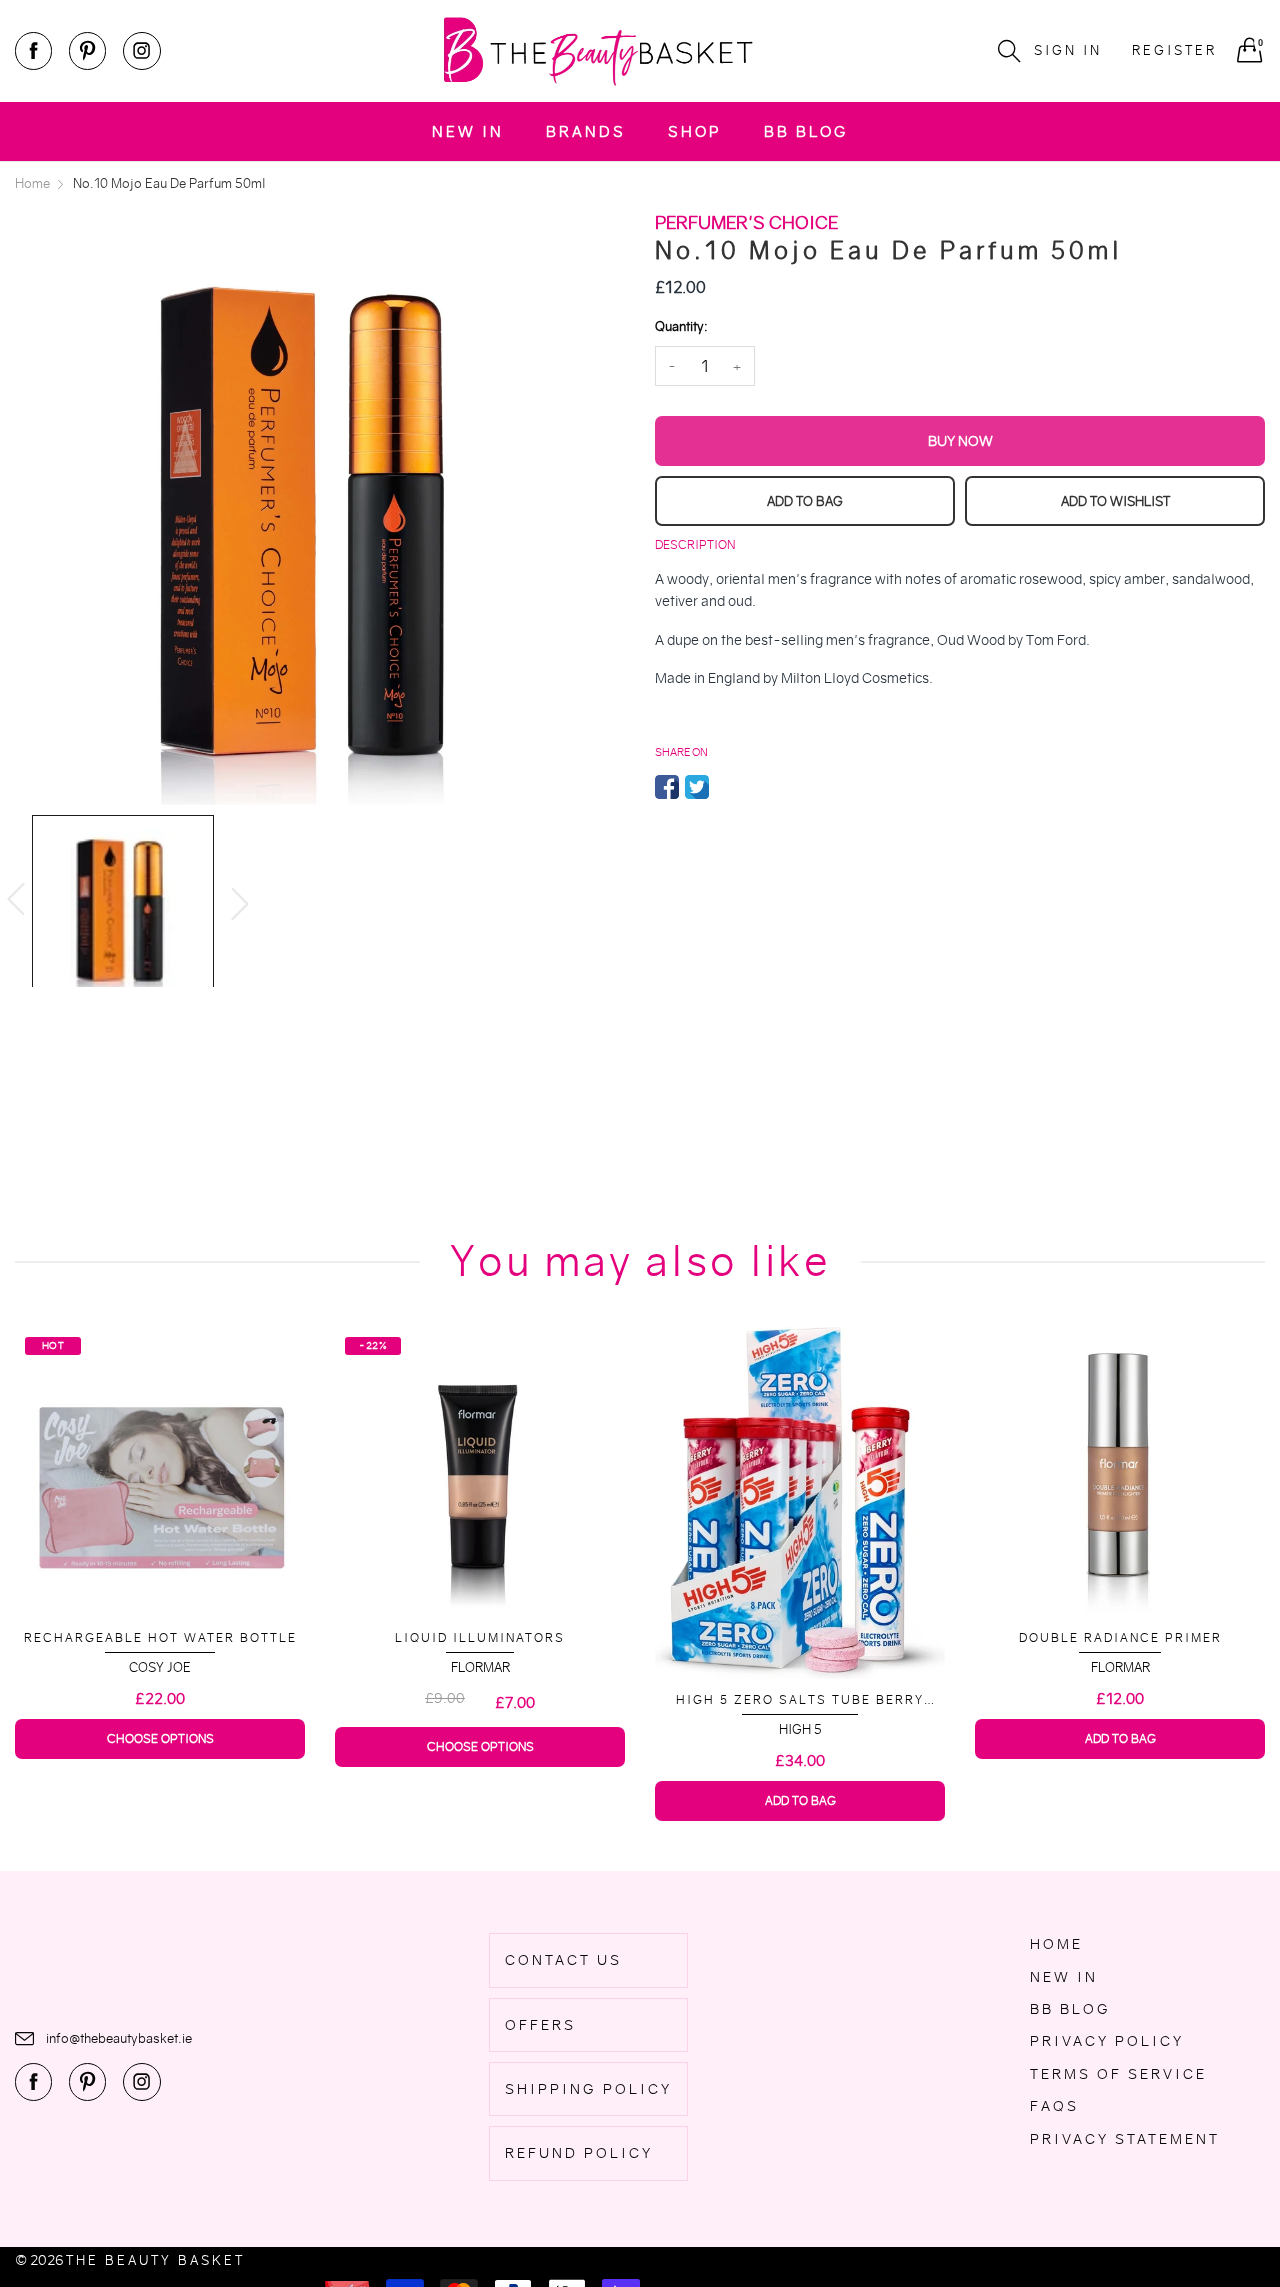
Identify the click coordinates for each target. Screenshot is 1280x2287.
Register (1174, 50)
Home (1056, 1944)
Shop (695, 131)
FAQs (1054, 2106)
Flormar (160, 1667)
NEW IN (468, 131)
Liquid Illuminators (160, 1637)
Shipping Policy (588, 2089)
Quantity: (681, 326)
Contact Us (563, 1960)
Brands (586, 131)
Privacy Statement (1125, 2139)
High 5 (480, 1729)
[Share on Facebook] (667, 787)
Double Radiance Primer (800, 1637)
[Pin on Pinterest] (727, 787)
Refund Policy (579, 2153)
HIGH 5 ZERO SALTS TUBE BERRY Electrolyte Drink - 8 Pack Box (480, 1700)
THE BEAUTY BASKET (155, 2260)
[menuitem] (468, 131)
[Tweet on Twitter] (697, 787)
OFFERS (540, 2025)
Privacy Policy (1107, 2041)
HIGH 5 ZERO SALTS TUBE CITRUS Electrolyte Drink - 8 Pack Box (1120, 1692)
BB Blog (806, 131)
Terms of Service (1118, 2074)
